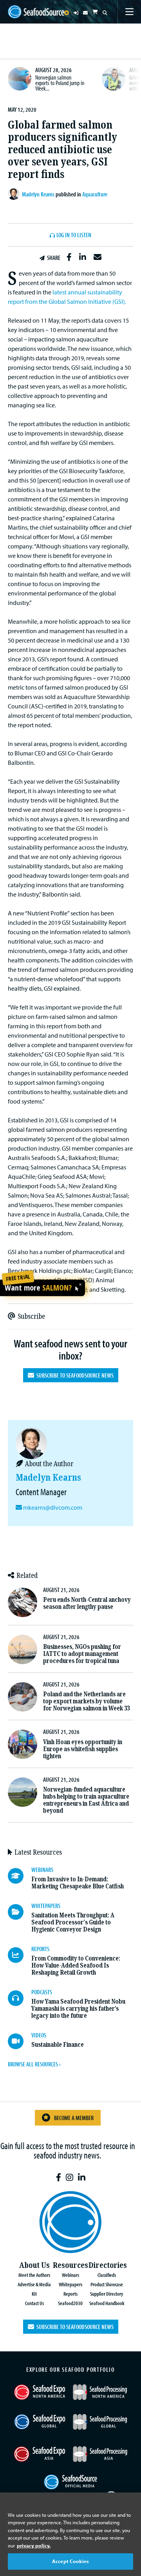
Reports (70, 2294)
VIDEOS (39, 2035)
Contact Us (34, 2303)
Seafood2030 (70, 2303)
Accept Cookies (70, 2561)
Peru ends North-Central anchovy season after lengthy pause (87, 1603)
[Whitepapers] (20, 1912)
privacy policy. (34, 2545)
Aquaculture (95, 194)
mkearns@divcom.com (53, 1507)
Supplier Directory (107, 2294)
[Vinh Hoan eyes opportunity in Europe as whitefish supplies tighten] (23, 1744)
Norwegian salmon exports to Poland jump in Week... (60, 83)
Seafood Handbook (107, 2303)
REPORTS (40, 1949)
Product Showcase (107, 2284)
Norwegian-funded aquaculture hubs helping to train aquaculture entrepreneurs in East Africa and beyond (86, 1800)
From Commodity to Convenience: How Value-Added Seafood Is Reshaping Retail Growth (76, 1965)
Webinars (70, 2275)
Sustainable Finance (58, 2045)
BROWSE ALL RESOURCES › (34, 2064)
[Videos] (20, 2041)
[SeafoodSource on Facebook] (59, 2178)
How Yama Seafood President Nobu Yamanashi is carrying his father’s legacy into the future (78, 2009)
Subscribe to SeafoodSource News (74, 1375)
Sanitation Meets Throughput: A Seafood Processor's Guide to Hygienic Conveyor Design (73, 1922)
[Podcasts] (20, 1998)
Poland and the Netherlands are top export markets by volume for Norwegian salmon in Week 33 (86, 1701)
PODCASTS (42, 1992)
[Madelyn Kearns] (15, 194)
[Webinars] (20, 1876)
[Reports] (20, 1955)
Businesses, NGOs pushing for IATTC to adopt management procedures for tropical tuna (82, 1654)
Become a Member (74, 2118)
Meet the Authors (34, 2275)
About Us (34, 2265)
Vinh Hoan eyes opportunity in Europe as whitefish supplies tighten (83, 1749)
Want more (38, 1288)
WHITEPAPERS (46, 1906)
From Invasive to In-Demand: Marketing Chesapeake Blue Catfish (78, 1883)
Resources (70, 2265)
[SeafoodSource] (36, 12)
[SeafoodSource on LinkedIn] (82, 2178)
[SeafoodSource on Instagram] (70, 2178)
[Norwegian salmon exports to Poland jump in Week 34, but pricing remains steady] (20, 79)
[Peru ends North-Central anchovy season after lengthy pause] (23, 1602)
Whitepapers (70, 2284)
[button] (69, 257)
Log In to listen (74, 235)
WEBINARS (42, 1870)
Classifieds (107, 2275)
